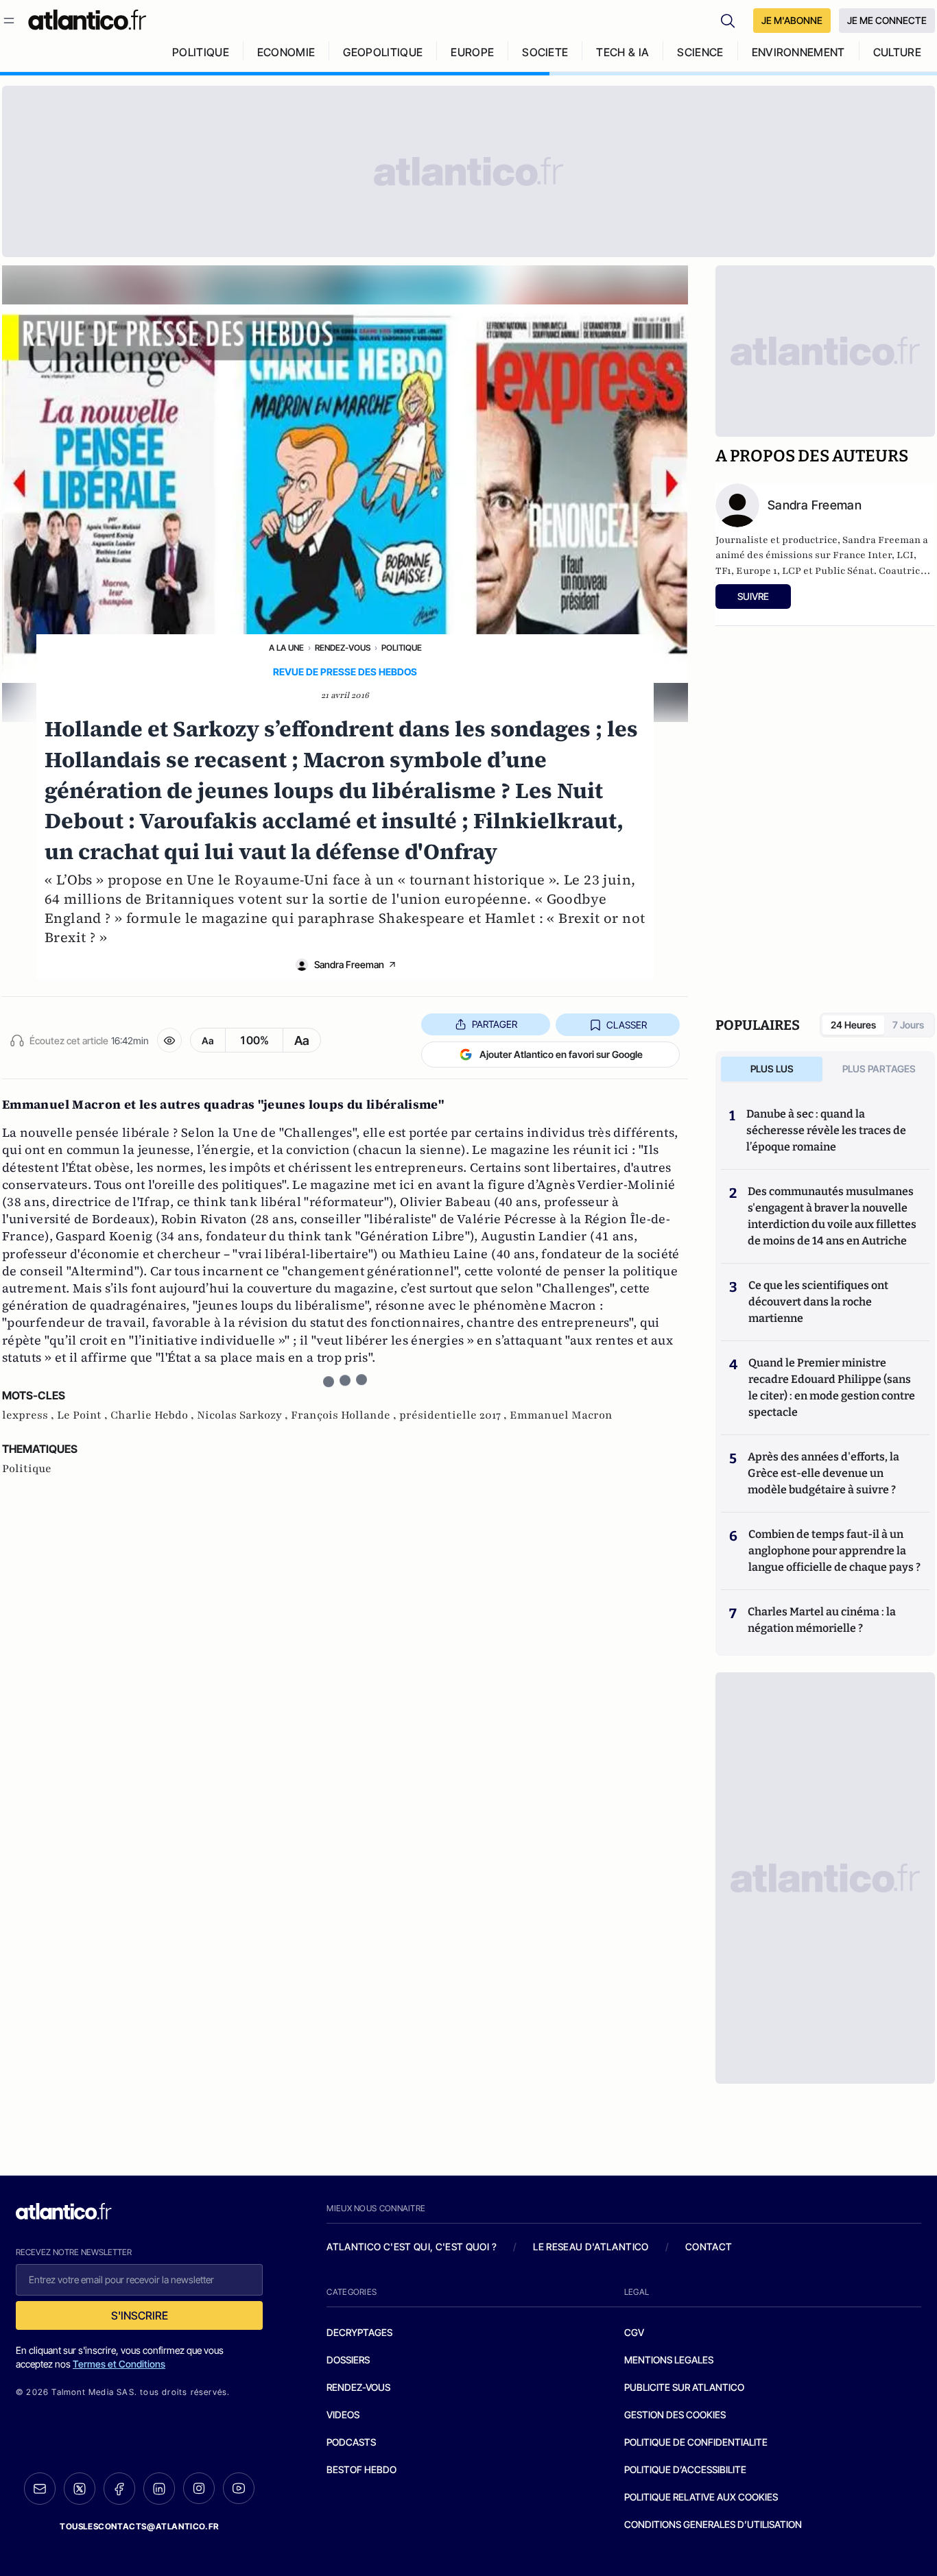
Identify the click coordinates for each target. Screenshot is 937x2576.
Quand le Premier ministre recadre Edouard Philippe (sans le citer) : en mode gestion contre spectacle (832, 1387)
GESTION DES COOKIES (675, 2415)
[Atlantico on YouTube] (239, 2488)
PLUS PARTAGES (879, 1069)
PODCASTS (351, 2442)
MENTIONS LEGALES (669, 2360)
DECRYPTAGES (359, 2332)
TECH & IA (622, 52)
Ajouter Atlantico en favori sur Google (561, 1054)
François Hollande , (345, 1415)
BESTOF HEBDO (361, 2469)
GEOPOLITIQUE (383, 52)
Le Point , (84, 1415)
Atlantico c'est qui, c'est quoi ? (412, 2247)
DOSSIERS (348, 2360)
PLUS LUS (772, 1069)
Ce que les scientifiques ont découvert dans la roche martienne (818, 1302)
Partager (495, 1024)
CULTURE (897, 52)
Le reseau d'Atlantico (591, 2247)
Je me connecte (887, 20)
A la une (286, 648)
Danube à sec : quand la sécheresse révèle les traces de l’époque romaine (826, 1130)
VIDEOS (343, 2415)
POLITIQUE (201, 52)
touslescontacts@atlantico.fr (139, 2526)
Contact (709, 2247)
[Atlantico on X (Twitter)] (80, 2489)
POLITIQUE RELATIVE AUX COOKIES (701, 2497)
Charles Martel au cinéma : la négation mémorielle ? (822, 1620)
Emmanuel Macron (561, 1415)
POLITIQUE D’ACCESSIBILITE (685, 2469)
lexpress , (29, 1415)
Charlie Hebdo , (154, 1415)
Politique (402, 648)
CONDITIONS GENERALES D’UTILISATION (713, 2524)
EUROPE (472, 52)
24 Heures (853, 1025)
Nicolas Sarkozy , (244, 1415)
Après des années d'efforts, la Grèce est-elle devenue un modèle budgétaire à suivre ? (823, 1473)
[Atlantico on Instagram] (199, 2488)
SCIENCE (700, 52)
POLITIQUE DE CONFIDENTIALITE (696, 2442)
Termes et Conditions (119, 2364)
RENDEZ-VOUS (358, 2387)
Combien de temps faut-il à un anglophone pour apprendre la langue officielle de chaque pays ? (834, 1551)
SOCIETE (545, 52)
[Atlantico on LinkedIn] (159, 2489)
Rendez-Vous (343, 648)
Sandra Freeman (349, 964)
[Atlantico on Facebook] (119, 2489)
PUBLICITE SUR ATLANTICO (684, 2387)
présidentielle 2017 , (454, 1415)
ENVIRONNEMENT (798, 52)
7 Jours (908, 1025)
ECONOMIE (286, 52)
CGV (634, 2332)
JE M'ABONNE (792, 20)
